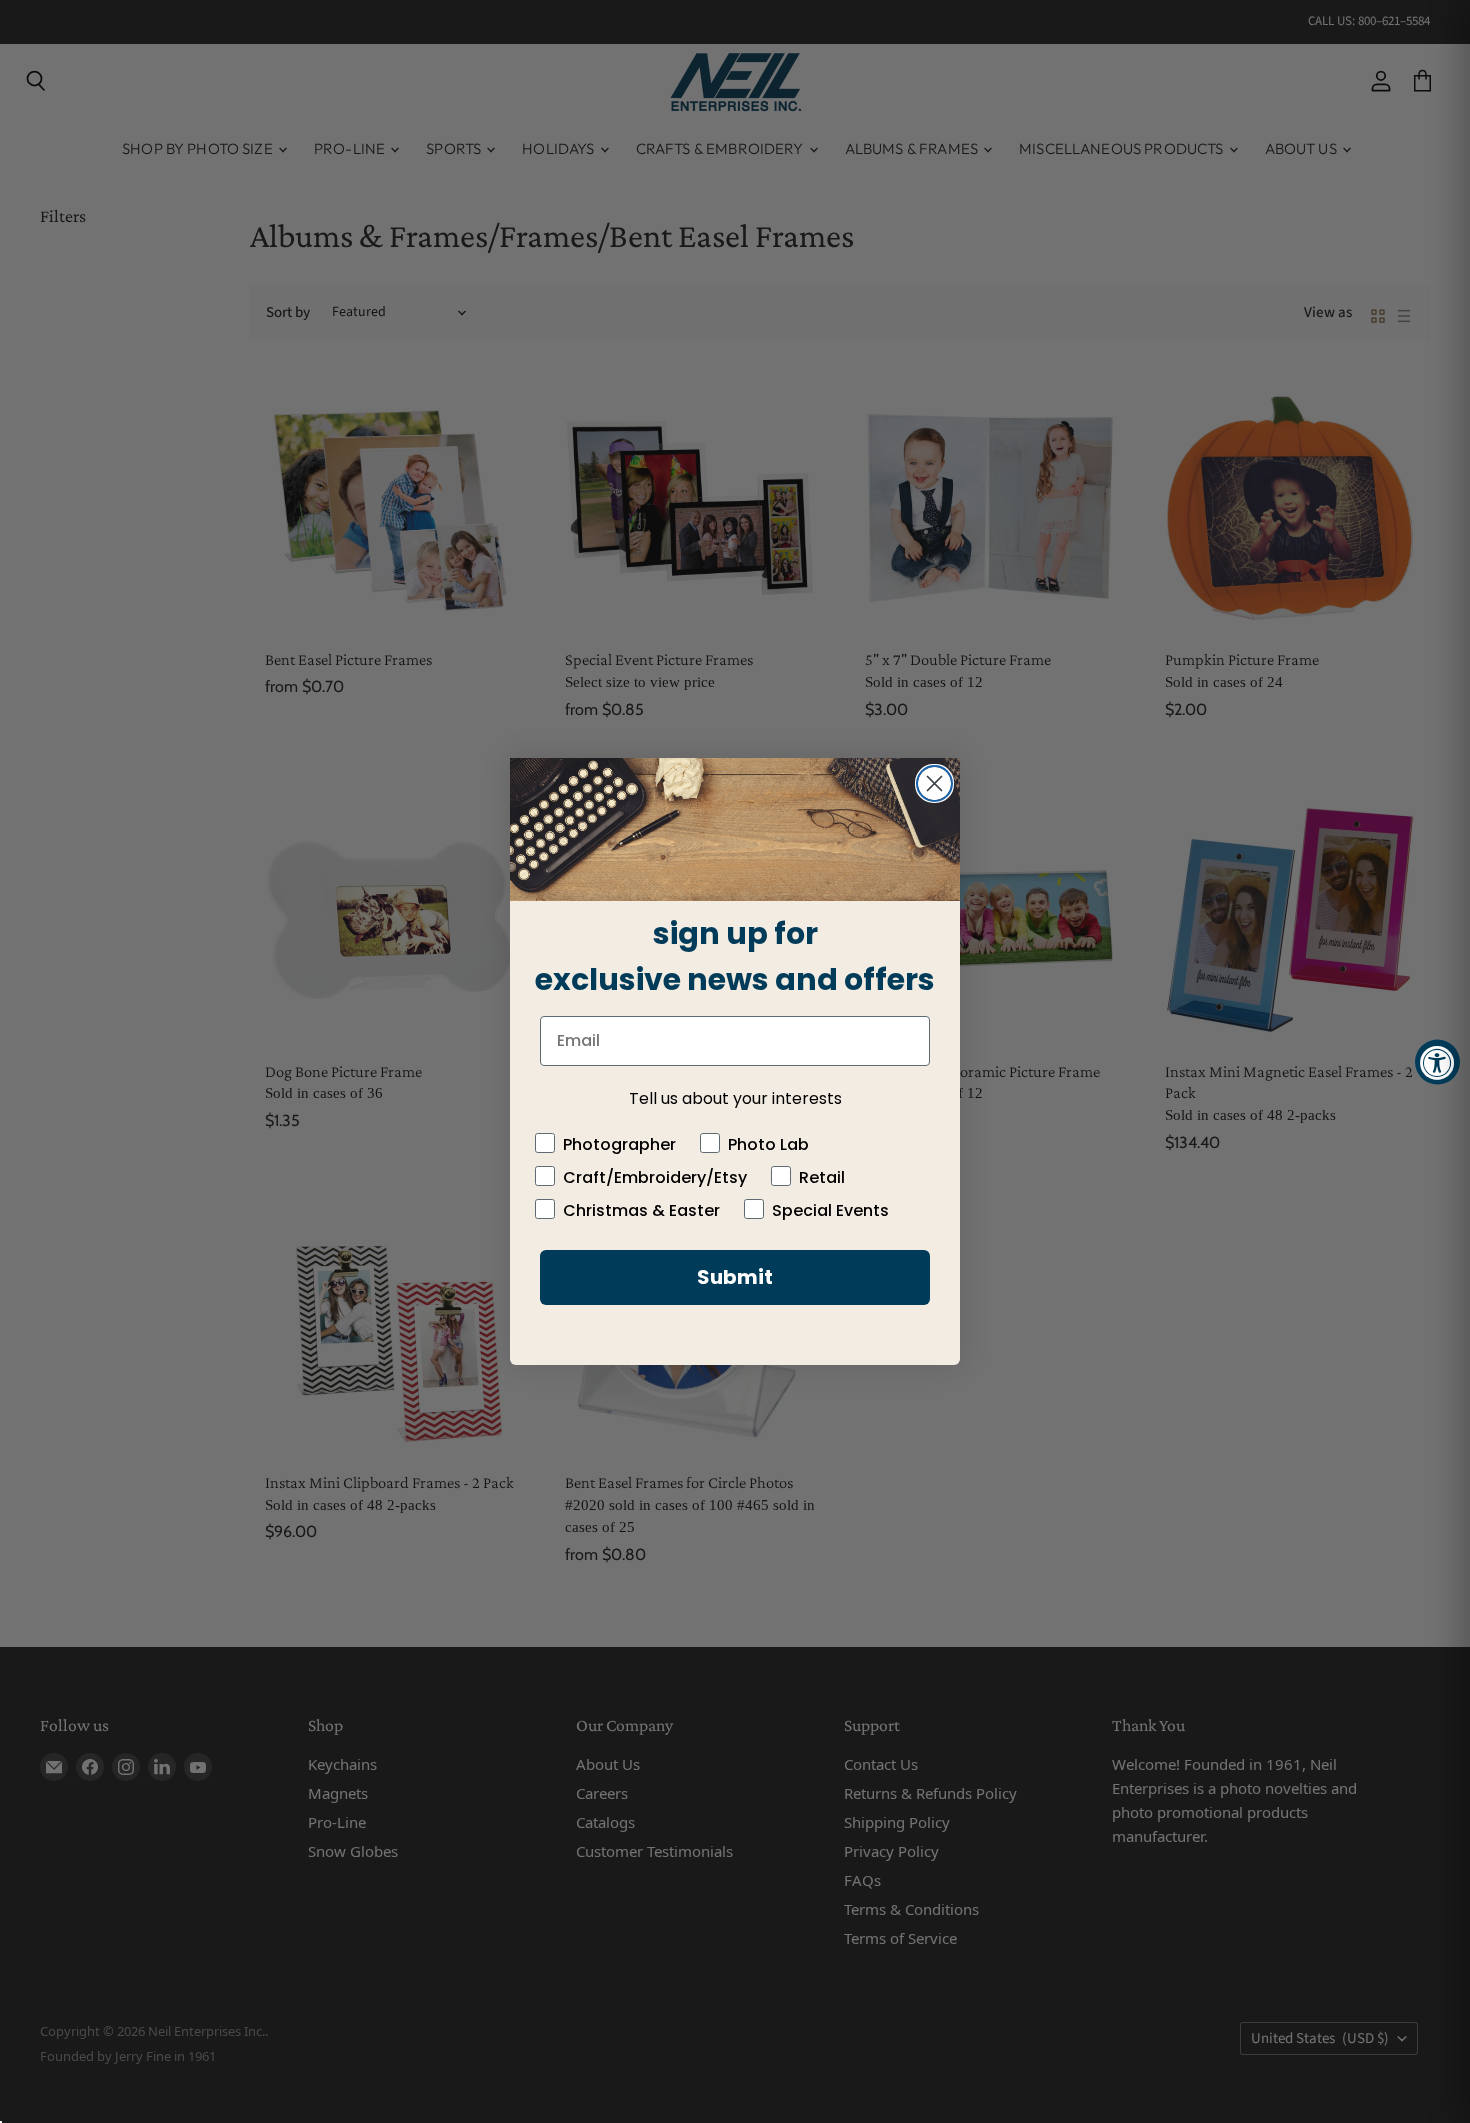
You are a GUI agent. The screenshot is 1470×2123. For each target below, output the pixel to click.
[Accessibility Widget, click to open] (1437, 1061)
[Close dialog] (934, 783)
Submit (735, 1277)
